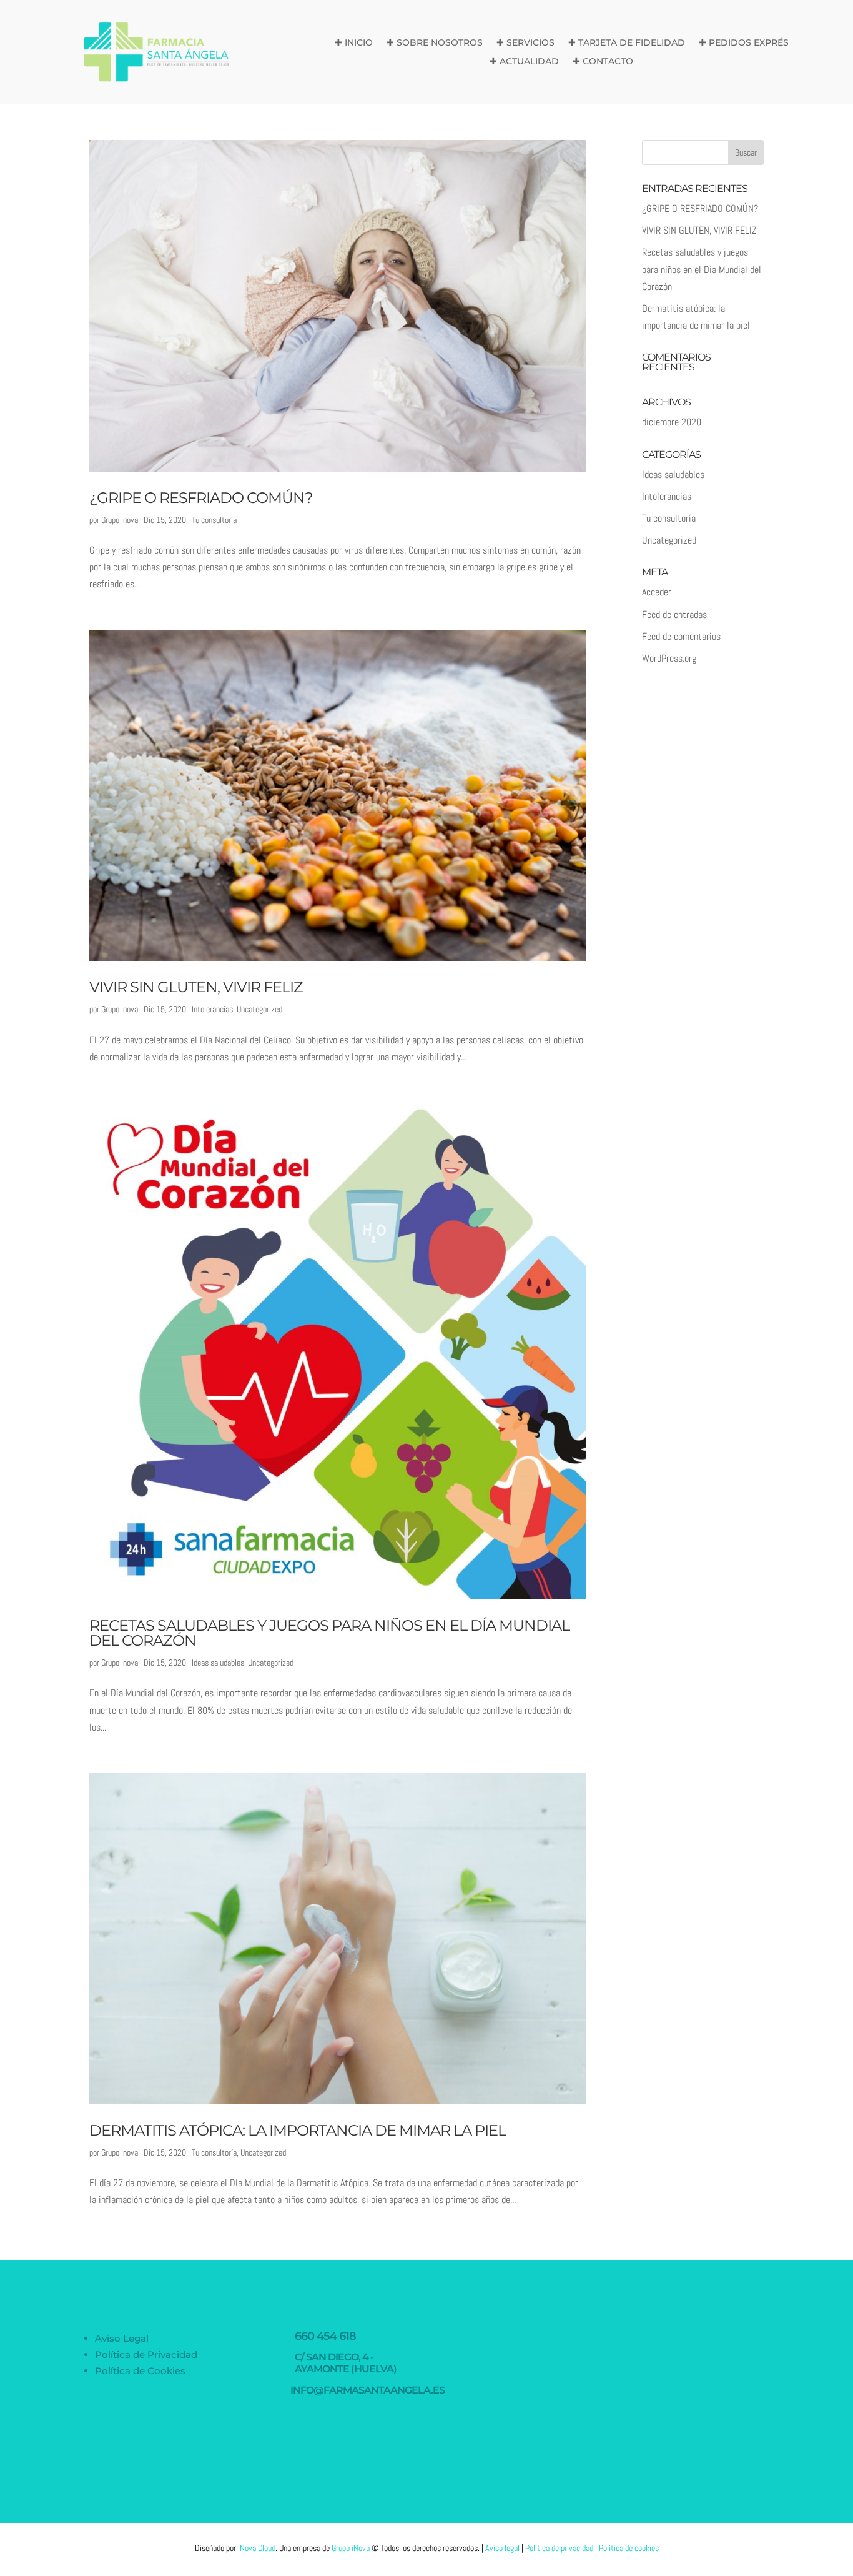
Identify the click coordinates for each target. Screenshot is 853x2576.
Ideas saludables (218, 1663)
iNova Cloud (257, 2548)
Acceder (657, 592)
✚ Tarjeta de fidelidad (627, 43)
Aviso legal (502, 2548)
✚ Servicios (525, 43)
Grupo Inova (120, 520)
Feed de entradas (674, 614)
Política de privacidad (559, 2548)
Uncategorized (259, 1009)
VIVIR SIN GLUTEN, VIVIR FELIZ (196, 987)
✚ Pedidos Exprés (744, 43)
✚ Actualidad (524, 62)
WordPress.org (669, 658)
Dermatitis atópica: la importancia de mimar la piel (298, 2130)
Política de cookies (629, 2548)
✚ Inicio (354, 43)
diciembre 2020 (672, 422)
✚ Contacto (603, 62)
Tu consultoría (214, 520)
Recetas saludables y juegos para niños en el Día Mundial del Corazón (329, 1633)
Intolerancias (212, 1009)
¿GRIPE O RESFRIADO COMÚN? (201, 498)
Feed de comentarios (681, 636)
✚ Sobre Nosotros (435, 43)
